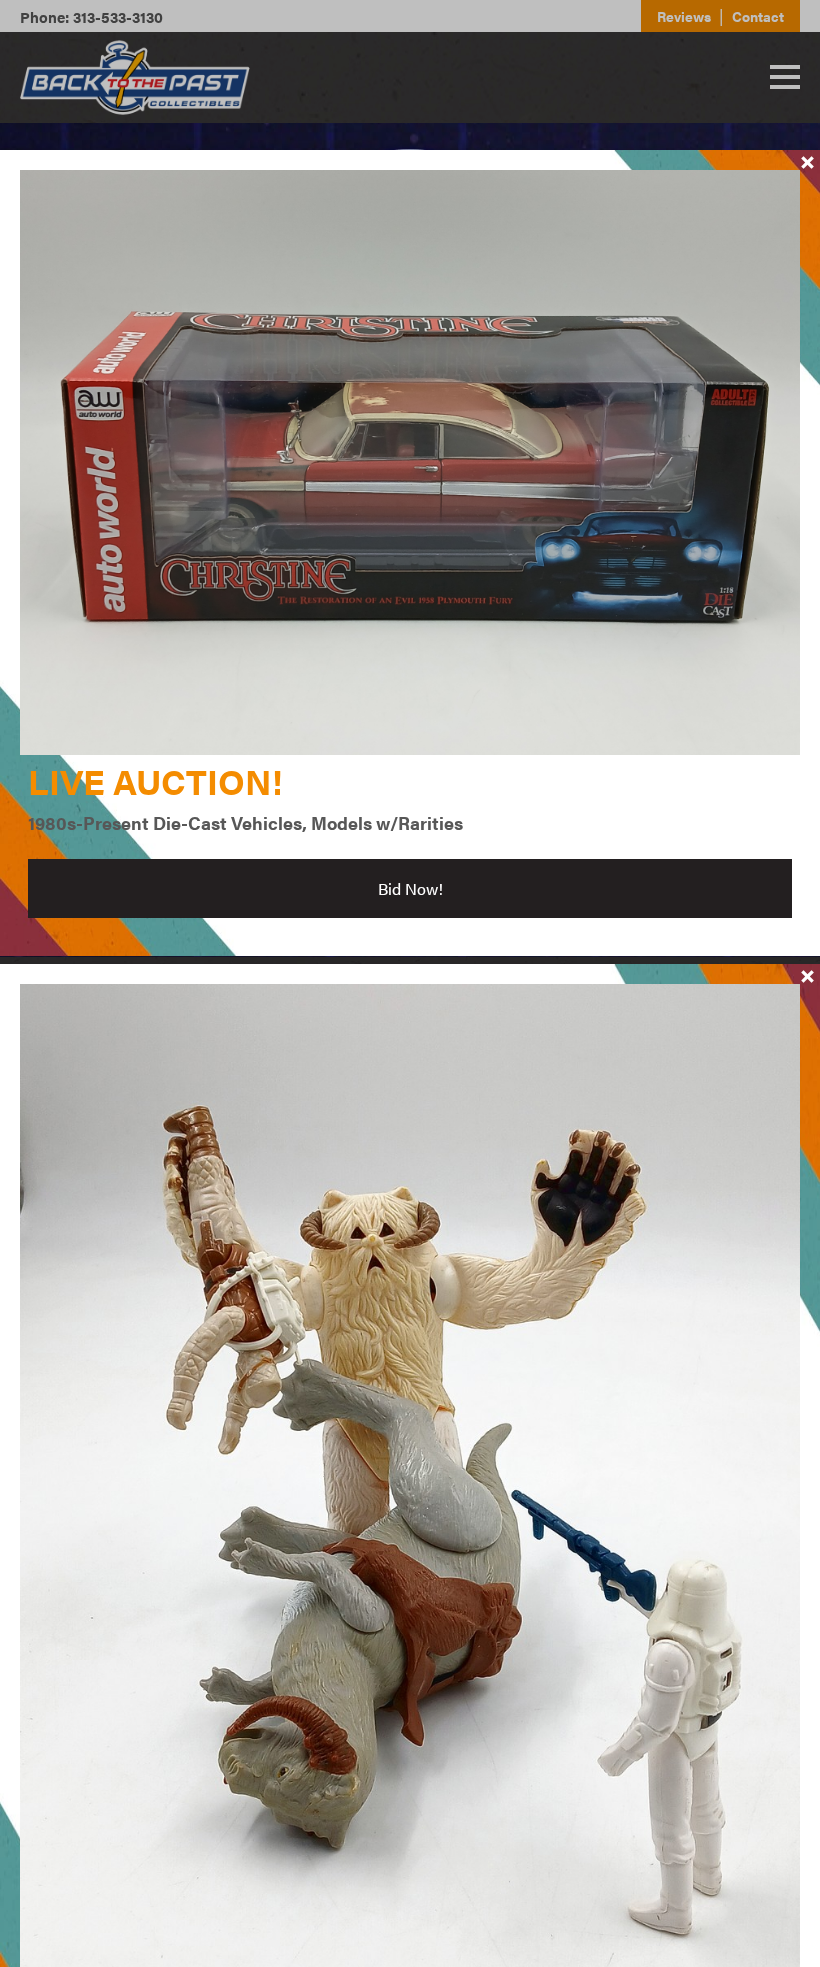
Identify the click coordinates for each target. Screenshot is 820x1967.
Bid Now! (410, 888)
